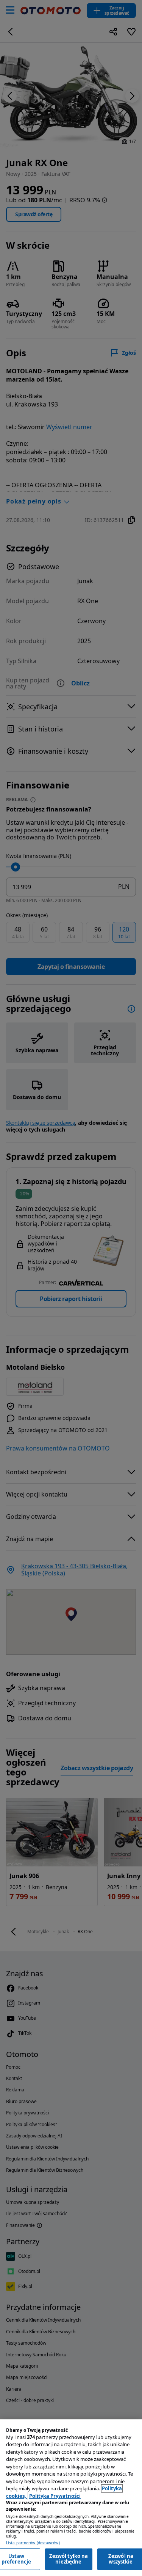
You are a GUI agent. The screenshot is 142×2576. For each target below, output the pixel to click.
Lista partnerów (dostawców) (33, 2543)
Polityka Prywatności (55, 2496)
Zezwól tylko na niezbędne (69, 2559)
